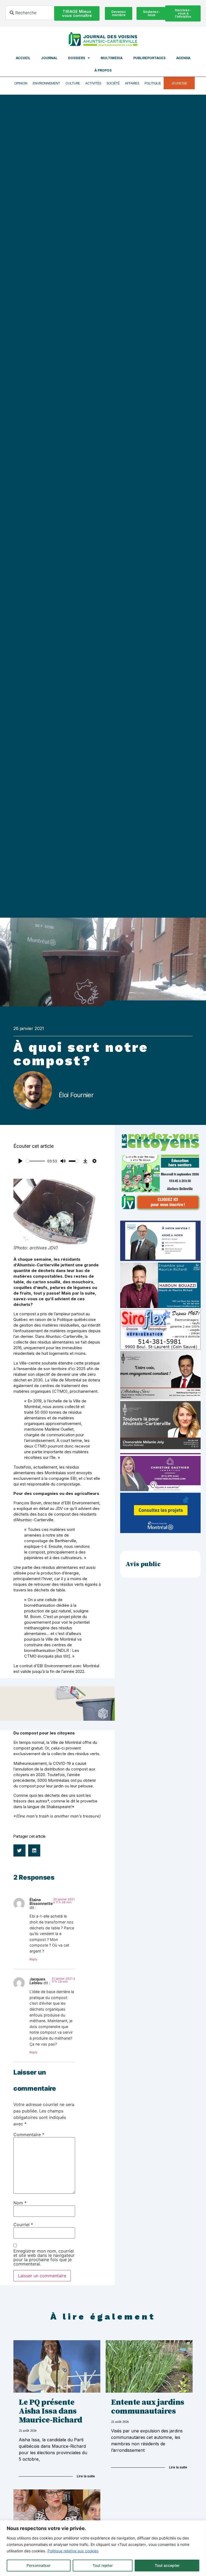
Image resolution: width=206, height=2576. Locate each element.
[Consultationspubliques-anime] (160, 1531)
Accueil (23, 58)
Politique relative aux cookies (73, 2551)
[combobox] (30, 13)
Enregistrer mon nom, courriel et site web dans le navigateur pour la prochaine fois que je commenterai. (44, 2257)
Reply (33, 1959)
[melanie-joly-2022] (160, 1448)
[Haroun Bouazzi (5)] (160, 1306)
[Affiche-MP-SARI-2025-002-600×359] (160, 1398)
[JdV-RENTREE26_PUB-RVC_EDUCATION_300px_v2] (160, 1209)
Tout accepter (167, 2565)
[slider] (36, 1161)
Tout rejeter (103, 2565)
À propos (103, 70)
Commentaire (29, 2135)
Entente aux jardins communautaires (148, 2407)
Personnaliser (38, 2565)
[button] (19, 1850)
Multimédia (112, 58)
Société (113, 83)
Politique (153, 83)
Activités (93, 83)
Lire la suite (86, 2476)
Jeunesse (179, 83)
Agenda (183, 58)
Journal (49, 58)
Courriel (23, 2225)
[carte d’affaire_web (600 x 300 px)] (160, 1259)
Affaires (132, 83)
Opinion (21, 83)
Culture (73, 83)
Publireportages (149, 58)
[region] (103, 2548)
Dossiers (77, 58)
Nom (20, 2203)
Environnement (46, 83)
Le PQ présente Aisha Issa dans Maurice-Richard (51, 2411)
